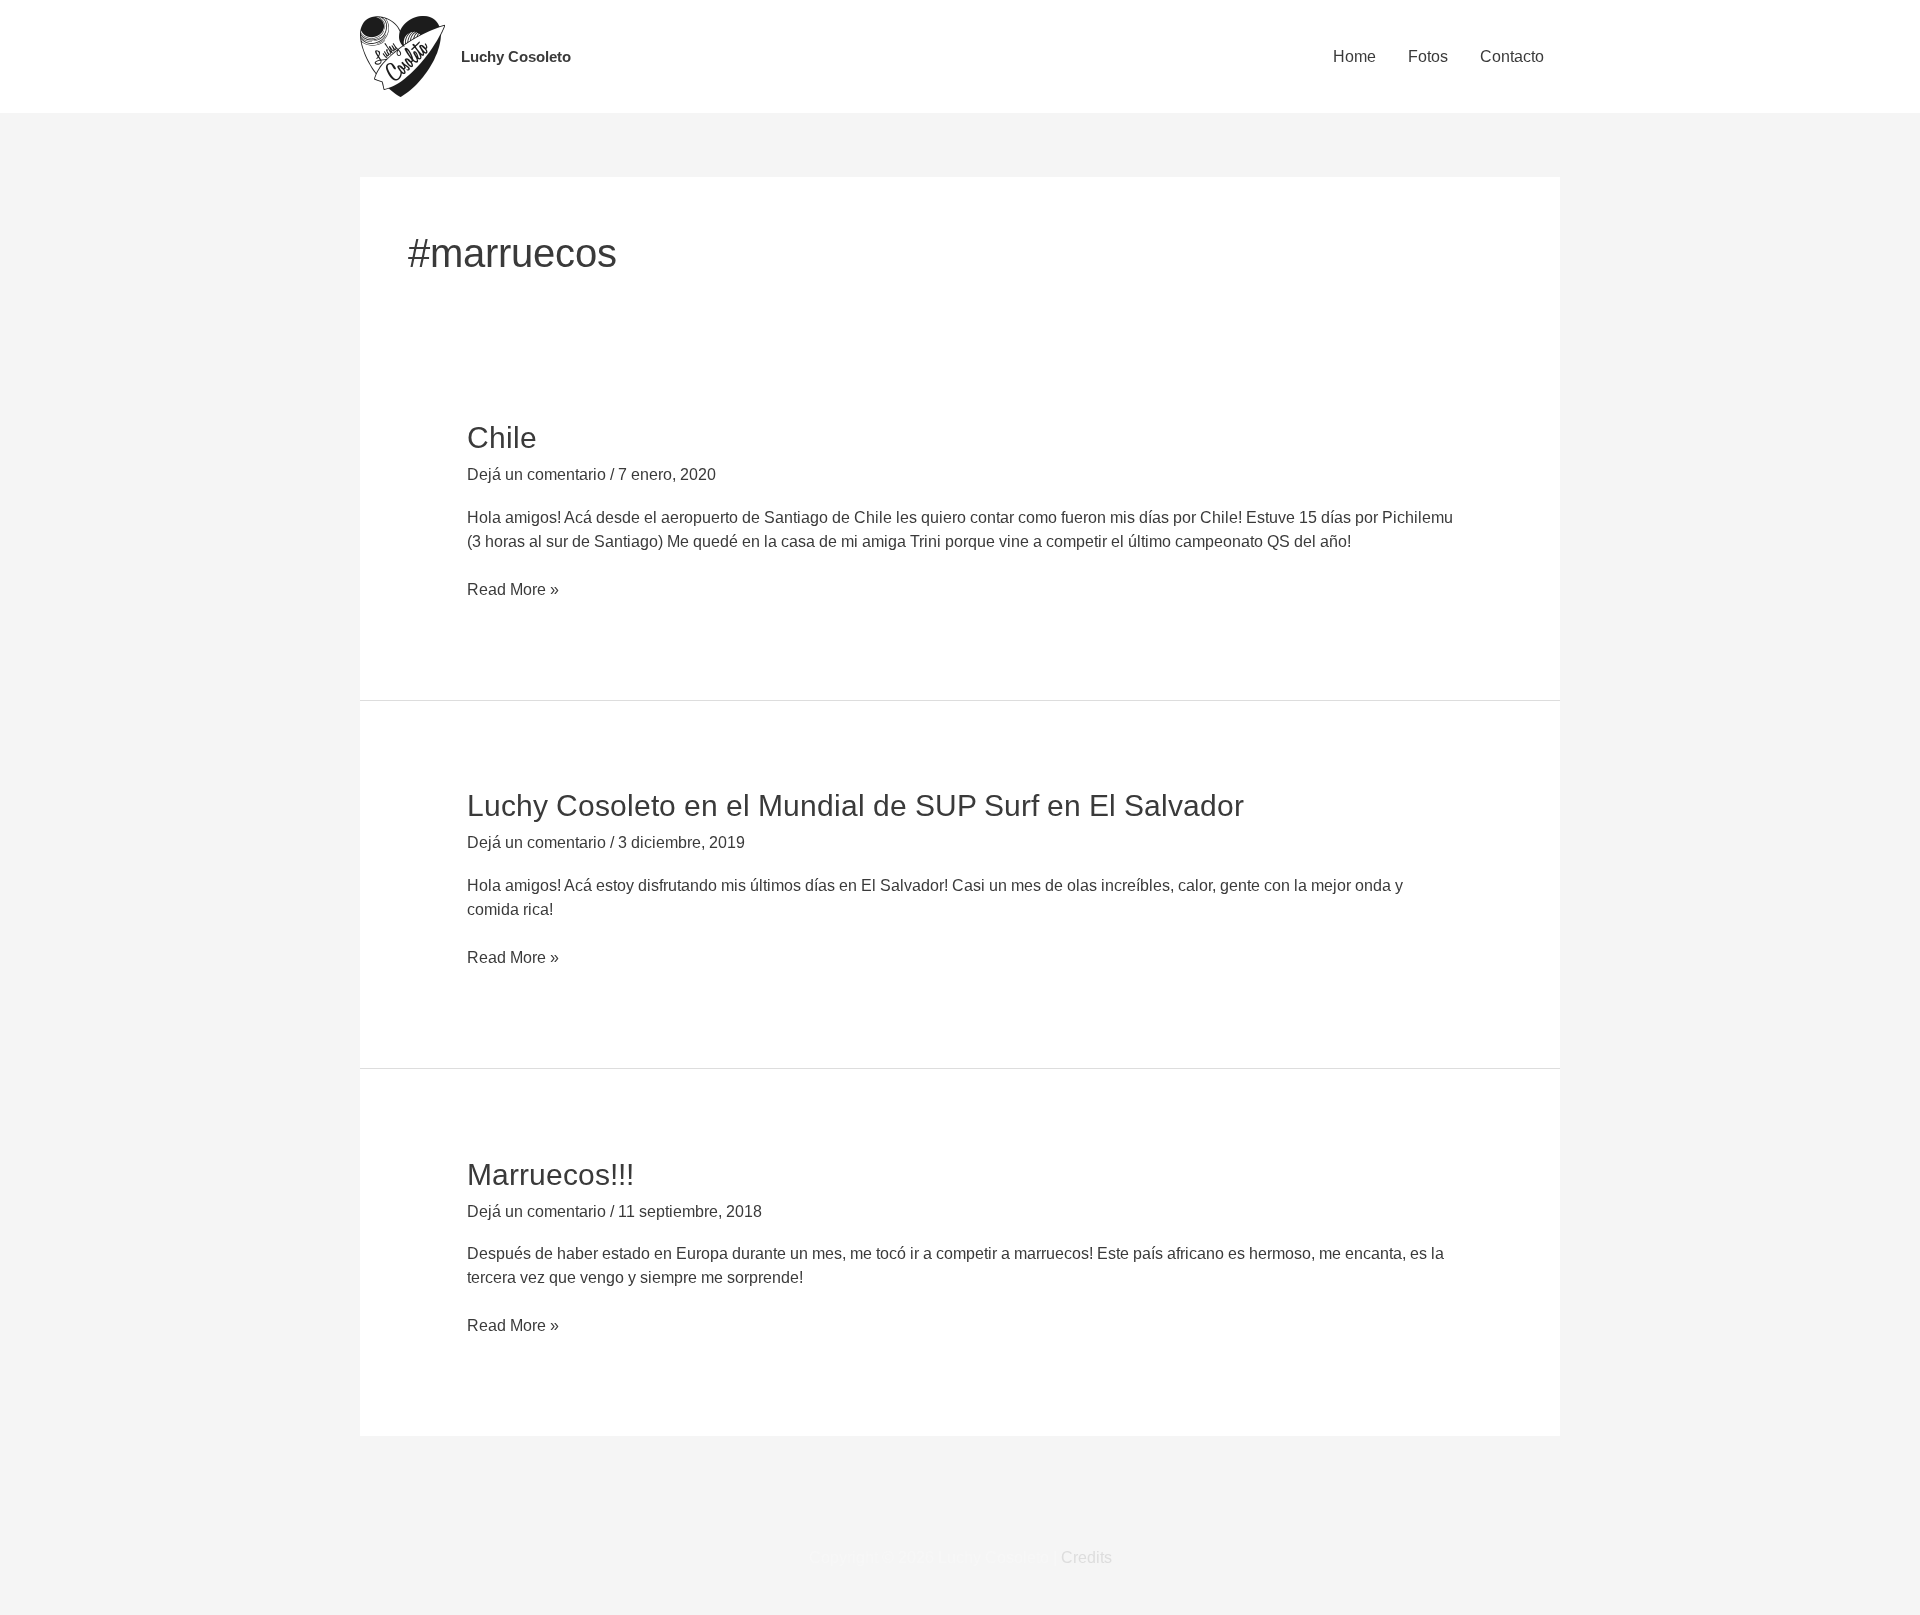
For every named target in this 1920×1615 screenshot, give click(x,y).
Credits (1086, 1557)
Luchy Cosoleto (516, 56)
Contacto (1512, 56)
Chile (502, 437)
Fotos (1428, 56)
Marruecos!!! (550, 1174)
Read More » (513, 588)
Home (1354, 56)
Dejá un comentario (536, 474)
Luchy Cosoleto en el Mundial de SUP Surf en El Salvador (855, 805)
